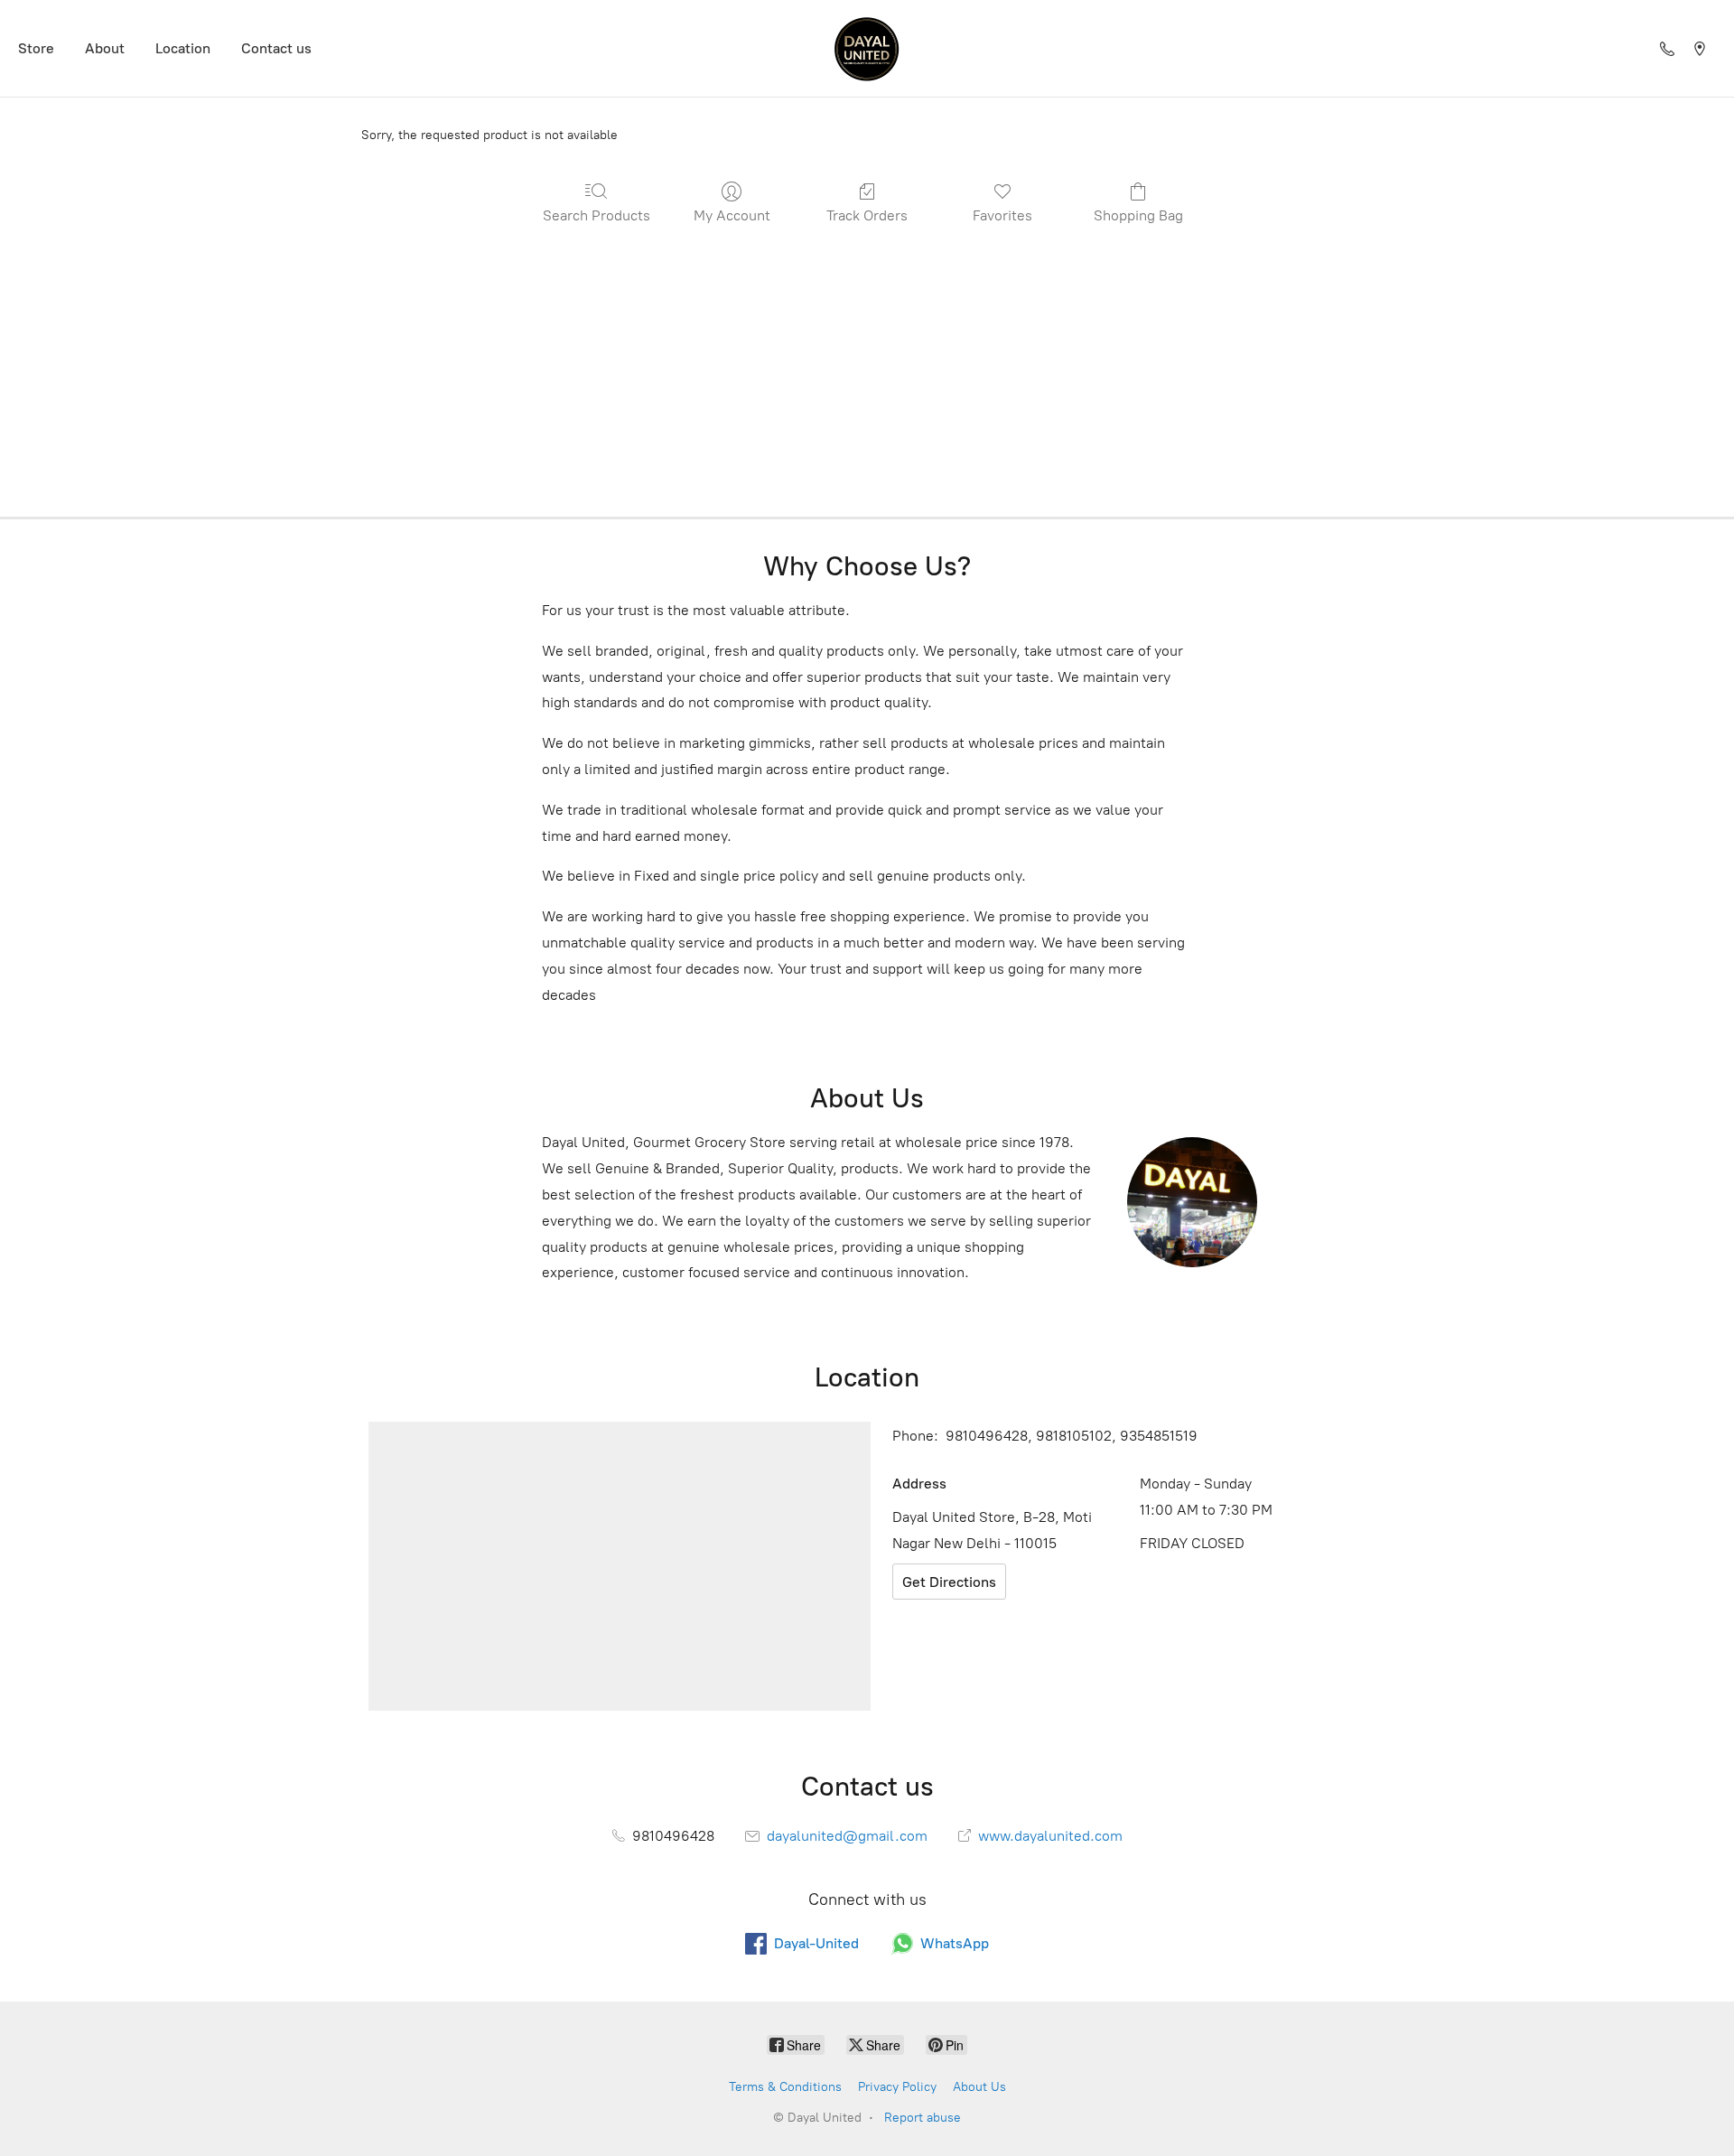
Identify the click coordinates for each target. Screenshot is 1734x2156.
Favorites (1002, 215)
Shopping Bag (1138, 215)
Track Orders (867, 215)
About (105, 48)
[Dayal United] (867, 48)
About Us (979, 2087)
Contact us (276, 48)
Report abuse (923, 2118)
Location (183, 48)
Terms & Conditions (785, 2087)
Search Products (597, 215)
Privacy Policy (897, 2087)
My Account (732, 215)
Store (36, 48)
